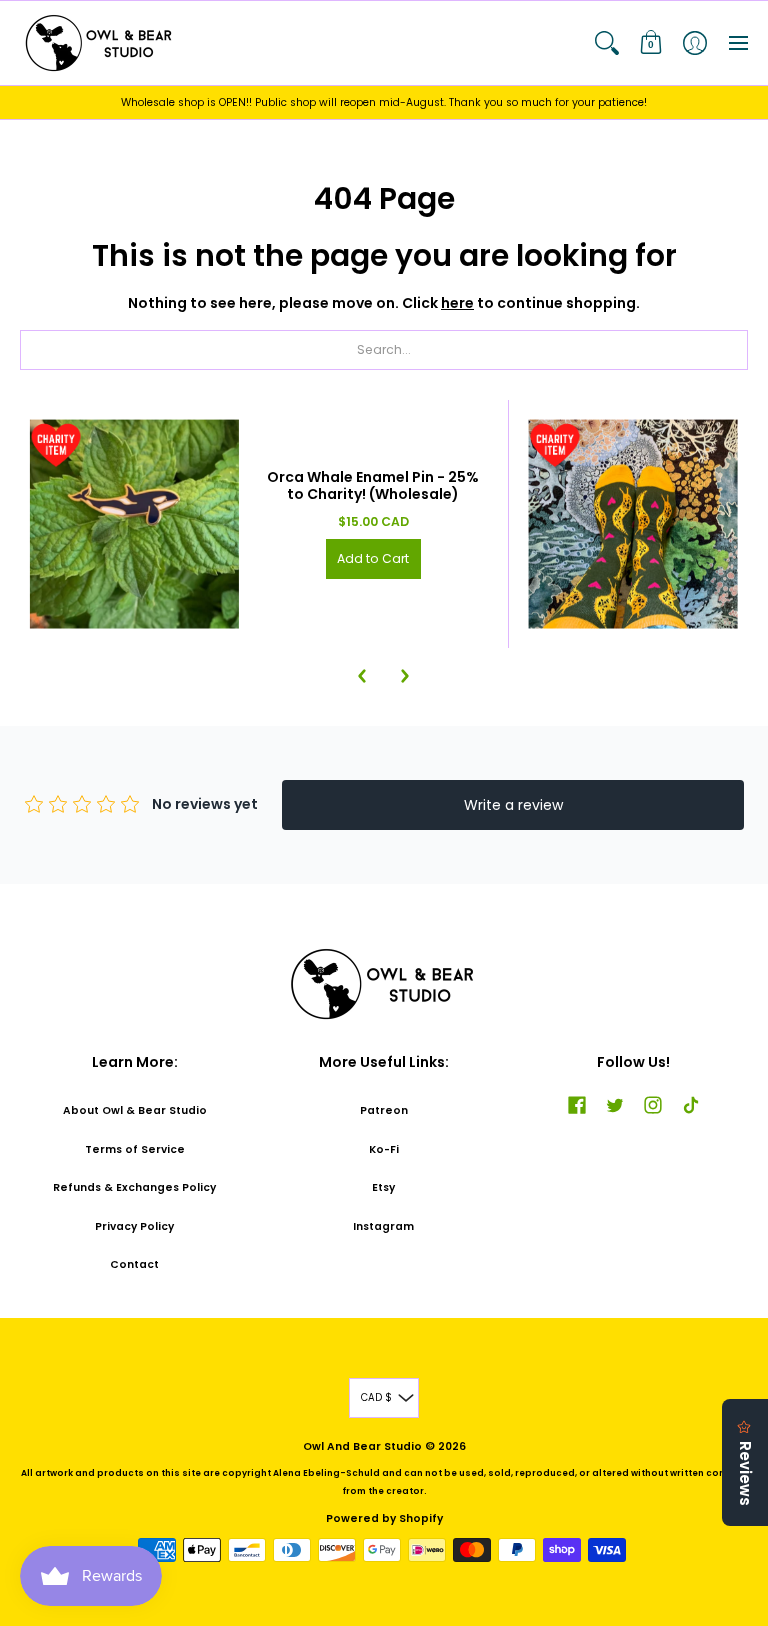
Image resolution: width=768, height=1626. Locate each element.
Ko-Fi (384, 1149)
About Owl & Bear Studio (135, 1110)
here (457, 303)
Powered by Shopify (384, 1518)
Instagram (383, 1226)
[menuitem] (607, 43)
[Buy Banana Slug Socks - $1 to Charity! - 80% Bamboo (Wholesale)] (633, 524)
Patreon (384, 1110)
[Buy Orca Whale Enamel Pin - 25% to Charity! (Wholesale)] (134, 524)
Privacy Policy (134, 1226)
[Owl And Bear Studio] (100, 43)
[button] (607, 43)
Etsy (383, 1187)
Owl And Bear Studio (362, 1446)
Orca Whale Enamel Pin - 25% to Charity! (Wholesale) (373, 486)
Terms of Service (135, 1149)
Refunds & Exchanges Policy (134, 1187)
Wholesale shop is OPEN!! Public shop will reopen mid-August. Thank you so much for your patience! (384, 102)
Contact (134, 1264)
